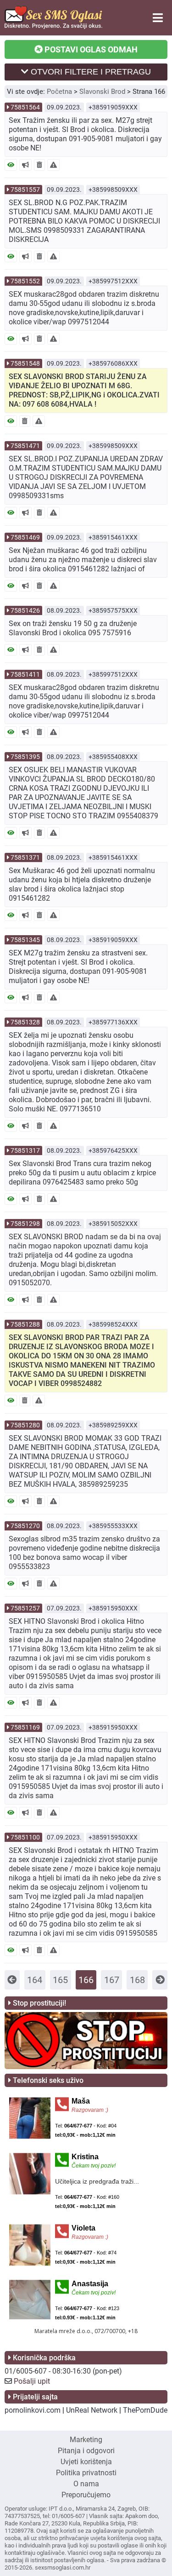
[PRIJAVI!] (53, 165)
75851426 (25, 610)
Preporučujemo (86, 2495)
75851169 (25, 1727)
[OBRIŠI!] (39, 165)
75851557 (25, 190)
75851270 (25, 1526)
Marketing (86, 2440)
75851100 (25, 1837)
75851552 (25, 281)
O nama (86, 2484)
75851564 (25, 107)
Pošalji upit (32, 2381)
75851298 (25, 1224)
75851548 (25, 363)
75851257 (25, 1608)
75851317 (25, 1150)
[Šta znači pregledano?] (11, 165)
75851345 (25, 940)
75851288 (25, 1324)
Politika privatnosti (86, 2473)
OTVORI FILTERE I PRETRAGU (90, 72)
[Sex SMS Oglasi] (53, 26)
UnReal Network (92, 2410)
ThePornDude (145, 2410)
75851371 (25, 857)
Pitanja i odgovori (86, 2451)
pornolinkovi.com (33, 2410)
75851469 (25, 537)
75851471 (25, 446)
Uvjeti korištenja (86, 2462)
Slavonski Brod (102, 92)
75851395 (25, 757)
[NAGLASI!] (25, 165)
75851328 (25, 1022)
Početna (59, 92)
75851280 (25, 1425)
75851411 (25, 674)
